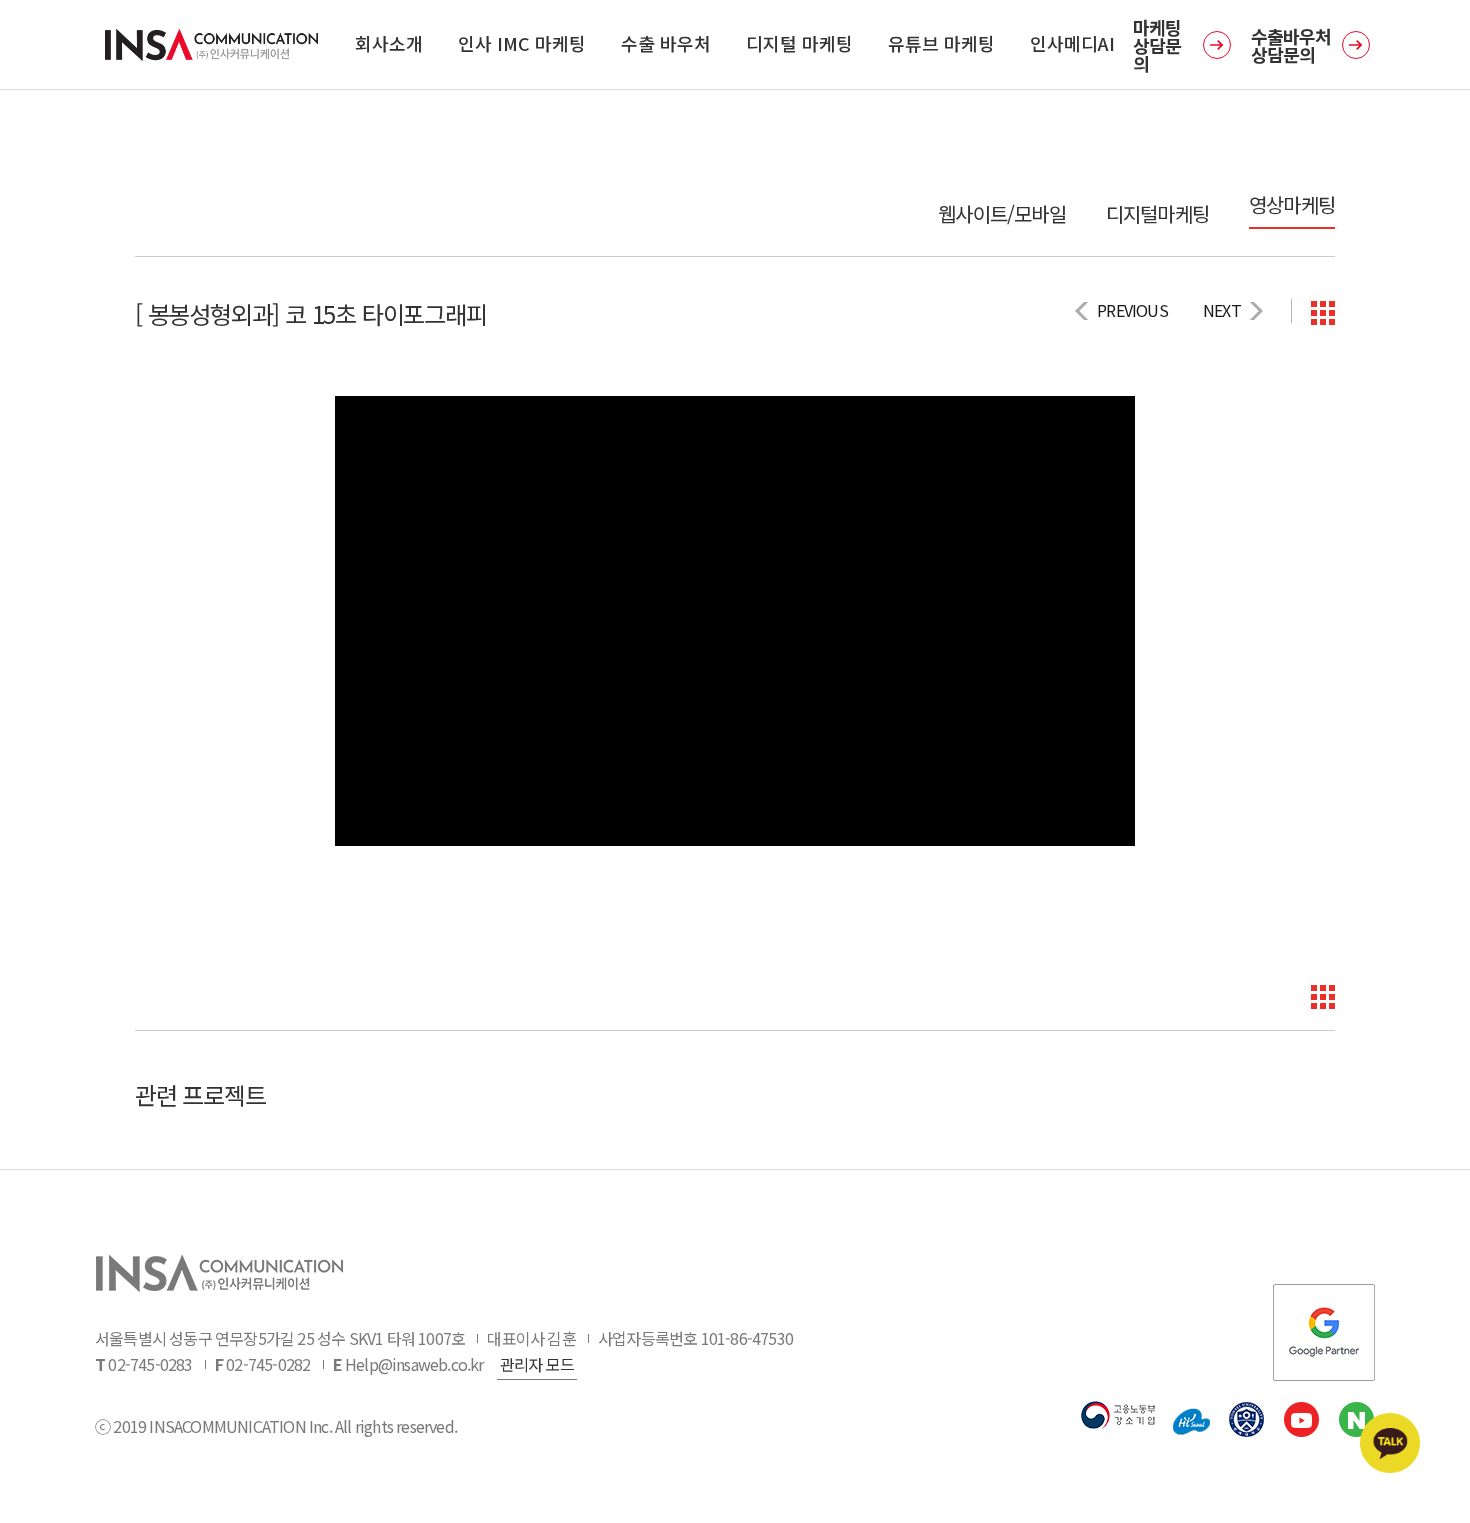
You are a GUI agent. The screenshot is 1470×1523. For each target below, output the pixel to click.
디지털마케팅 (1157, 214)
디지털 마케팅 (799, 43)
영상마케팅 (1292, 205)
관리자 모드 (537, 1364)
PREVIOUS (1132, 310)
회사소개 (389, 43)
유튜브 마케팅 (941, 43)
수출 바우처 (666, 43)
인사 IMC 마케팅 (522, 43)
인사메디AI (1072, 43)
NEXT (1222, 310)
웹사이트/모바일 (1002, 214)
